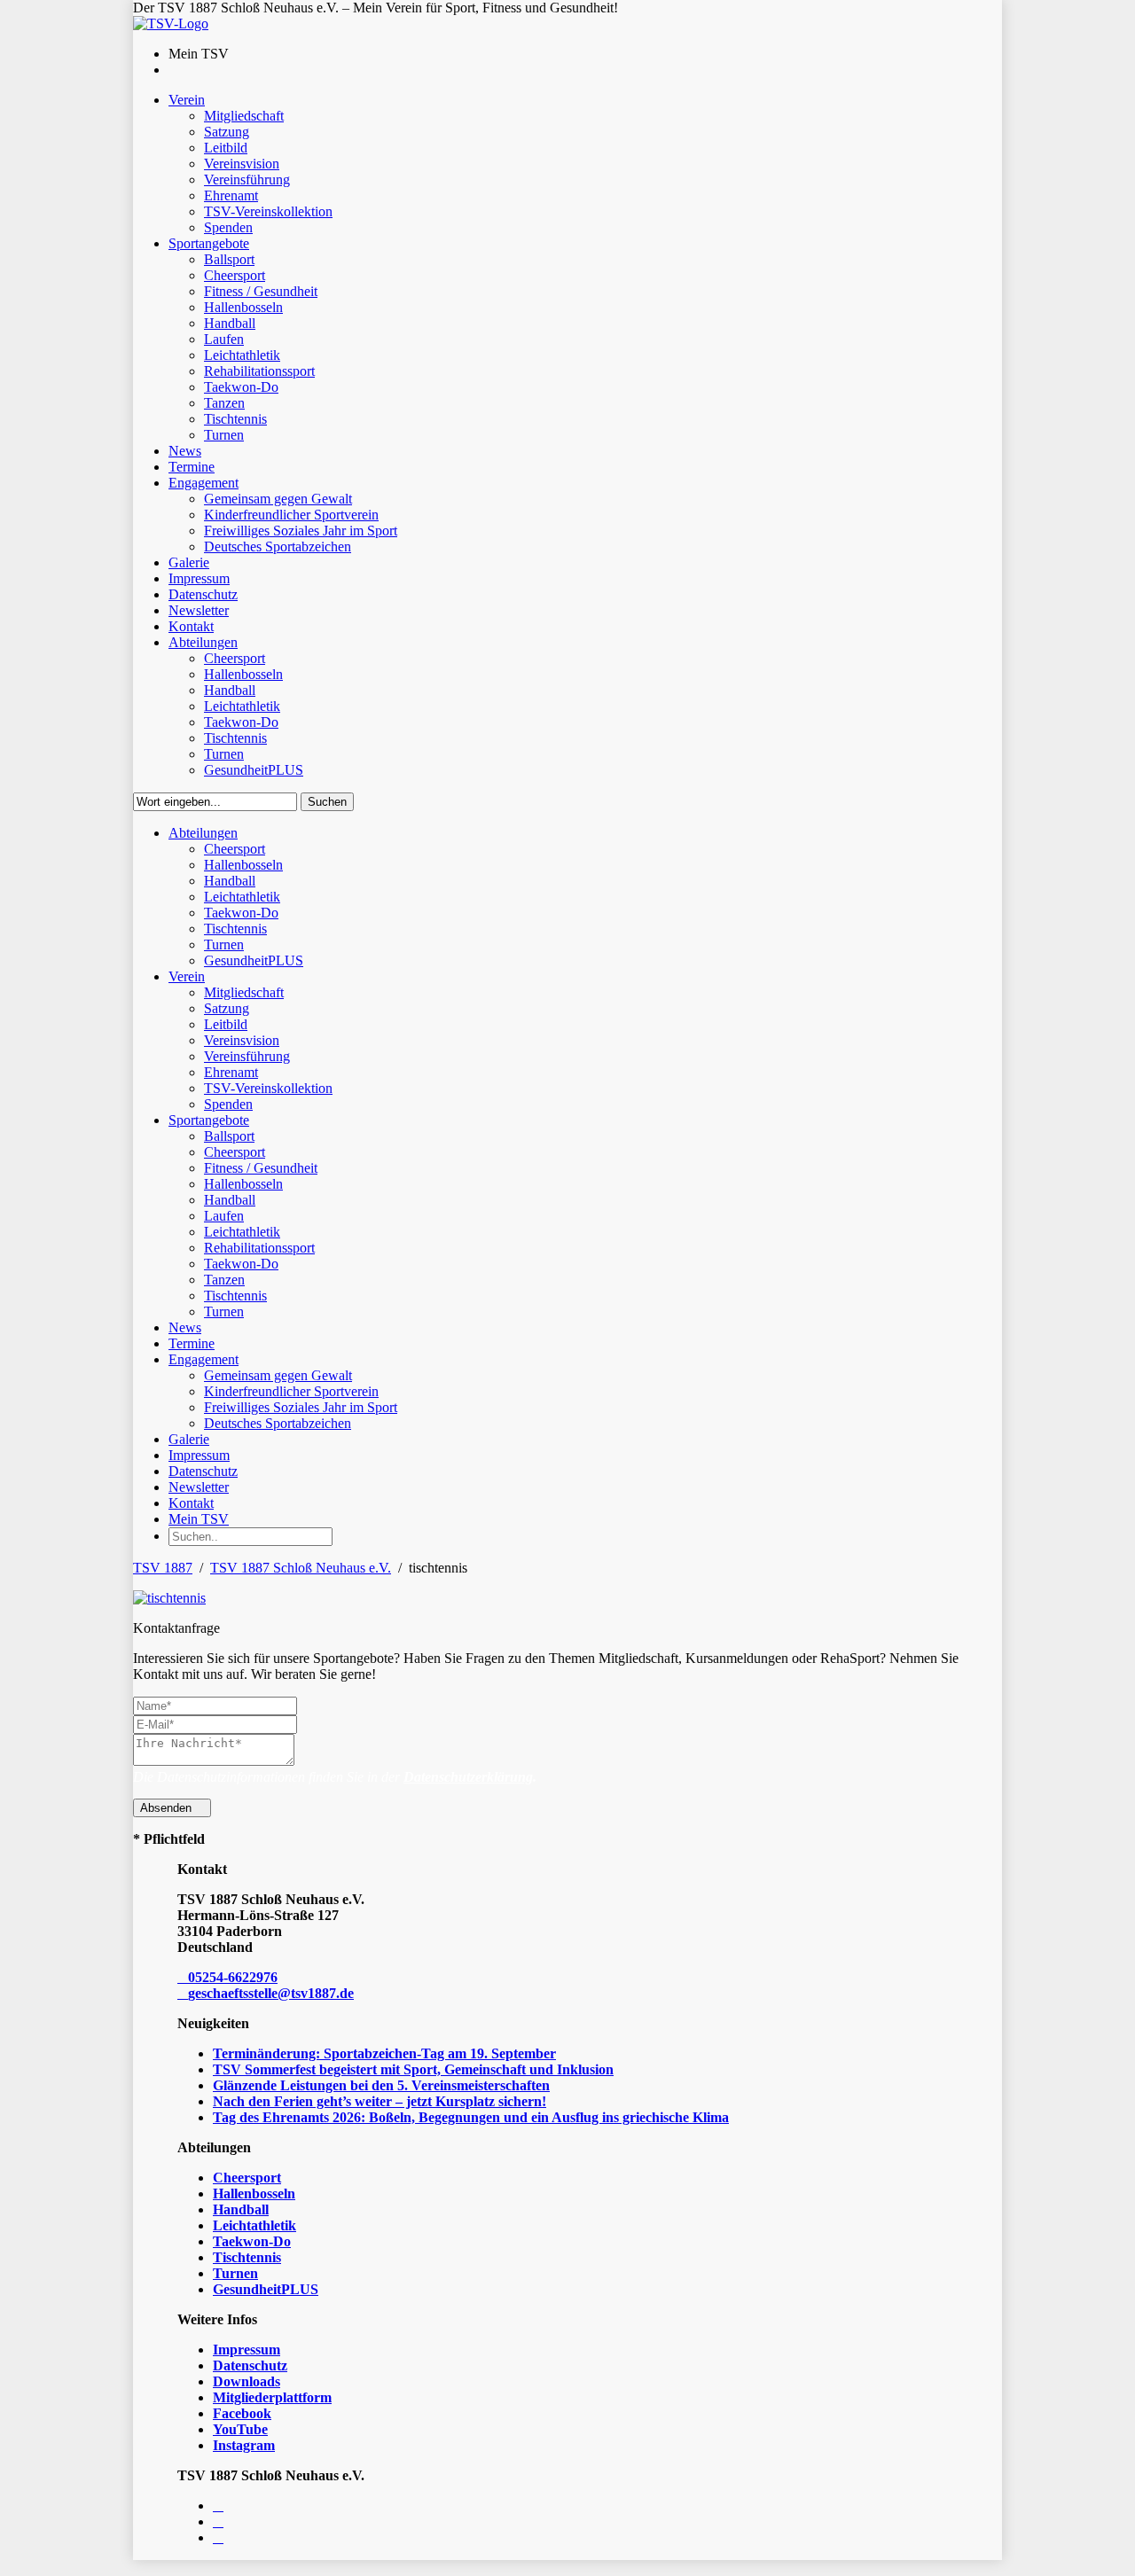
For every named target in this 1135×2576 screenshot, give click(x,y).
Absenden (168, 1808)
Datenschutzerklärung (468, 1777)
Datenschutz (250, 2365)
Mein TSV (199, 1519)
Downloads (247, 2381)
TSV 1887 (163, 1568)
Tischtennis (247, 2257)
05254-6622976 (233, 1977)
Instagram (244, 2445)
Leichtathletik (254, 2225)
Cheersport (247, 2178)
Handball (241, 2209)
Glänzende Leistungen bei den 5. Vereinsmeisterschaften (381, 2085)
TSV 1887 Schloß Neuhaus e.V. (301, 1568)
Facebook (242, 2413)
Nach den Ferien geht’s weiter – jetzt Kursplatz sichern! (380, 2101)
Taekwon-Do (252, 2241)
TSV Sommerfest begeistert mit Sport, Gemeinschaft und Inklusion (413, 2069)
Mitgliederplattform (272, 2397)
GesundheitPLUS (266, 2289)
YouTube (240, 2429)
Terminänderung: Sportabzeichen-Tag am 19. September (384, 2053)
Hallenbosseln (254, 2194)
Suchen (327, 802)
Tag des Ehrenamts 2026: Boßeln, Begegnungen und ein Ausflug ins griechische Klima (471, 2117)
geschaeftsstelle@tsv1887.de (271, 1993)
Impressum (247, 2350)
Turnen (235, 2273)
